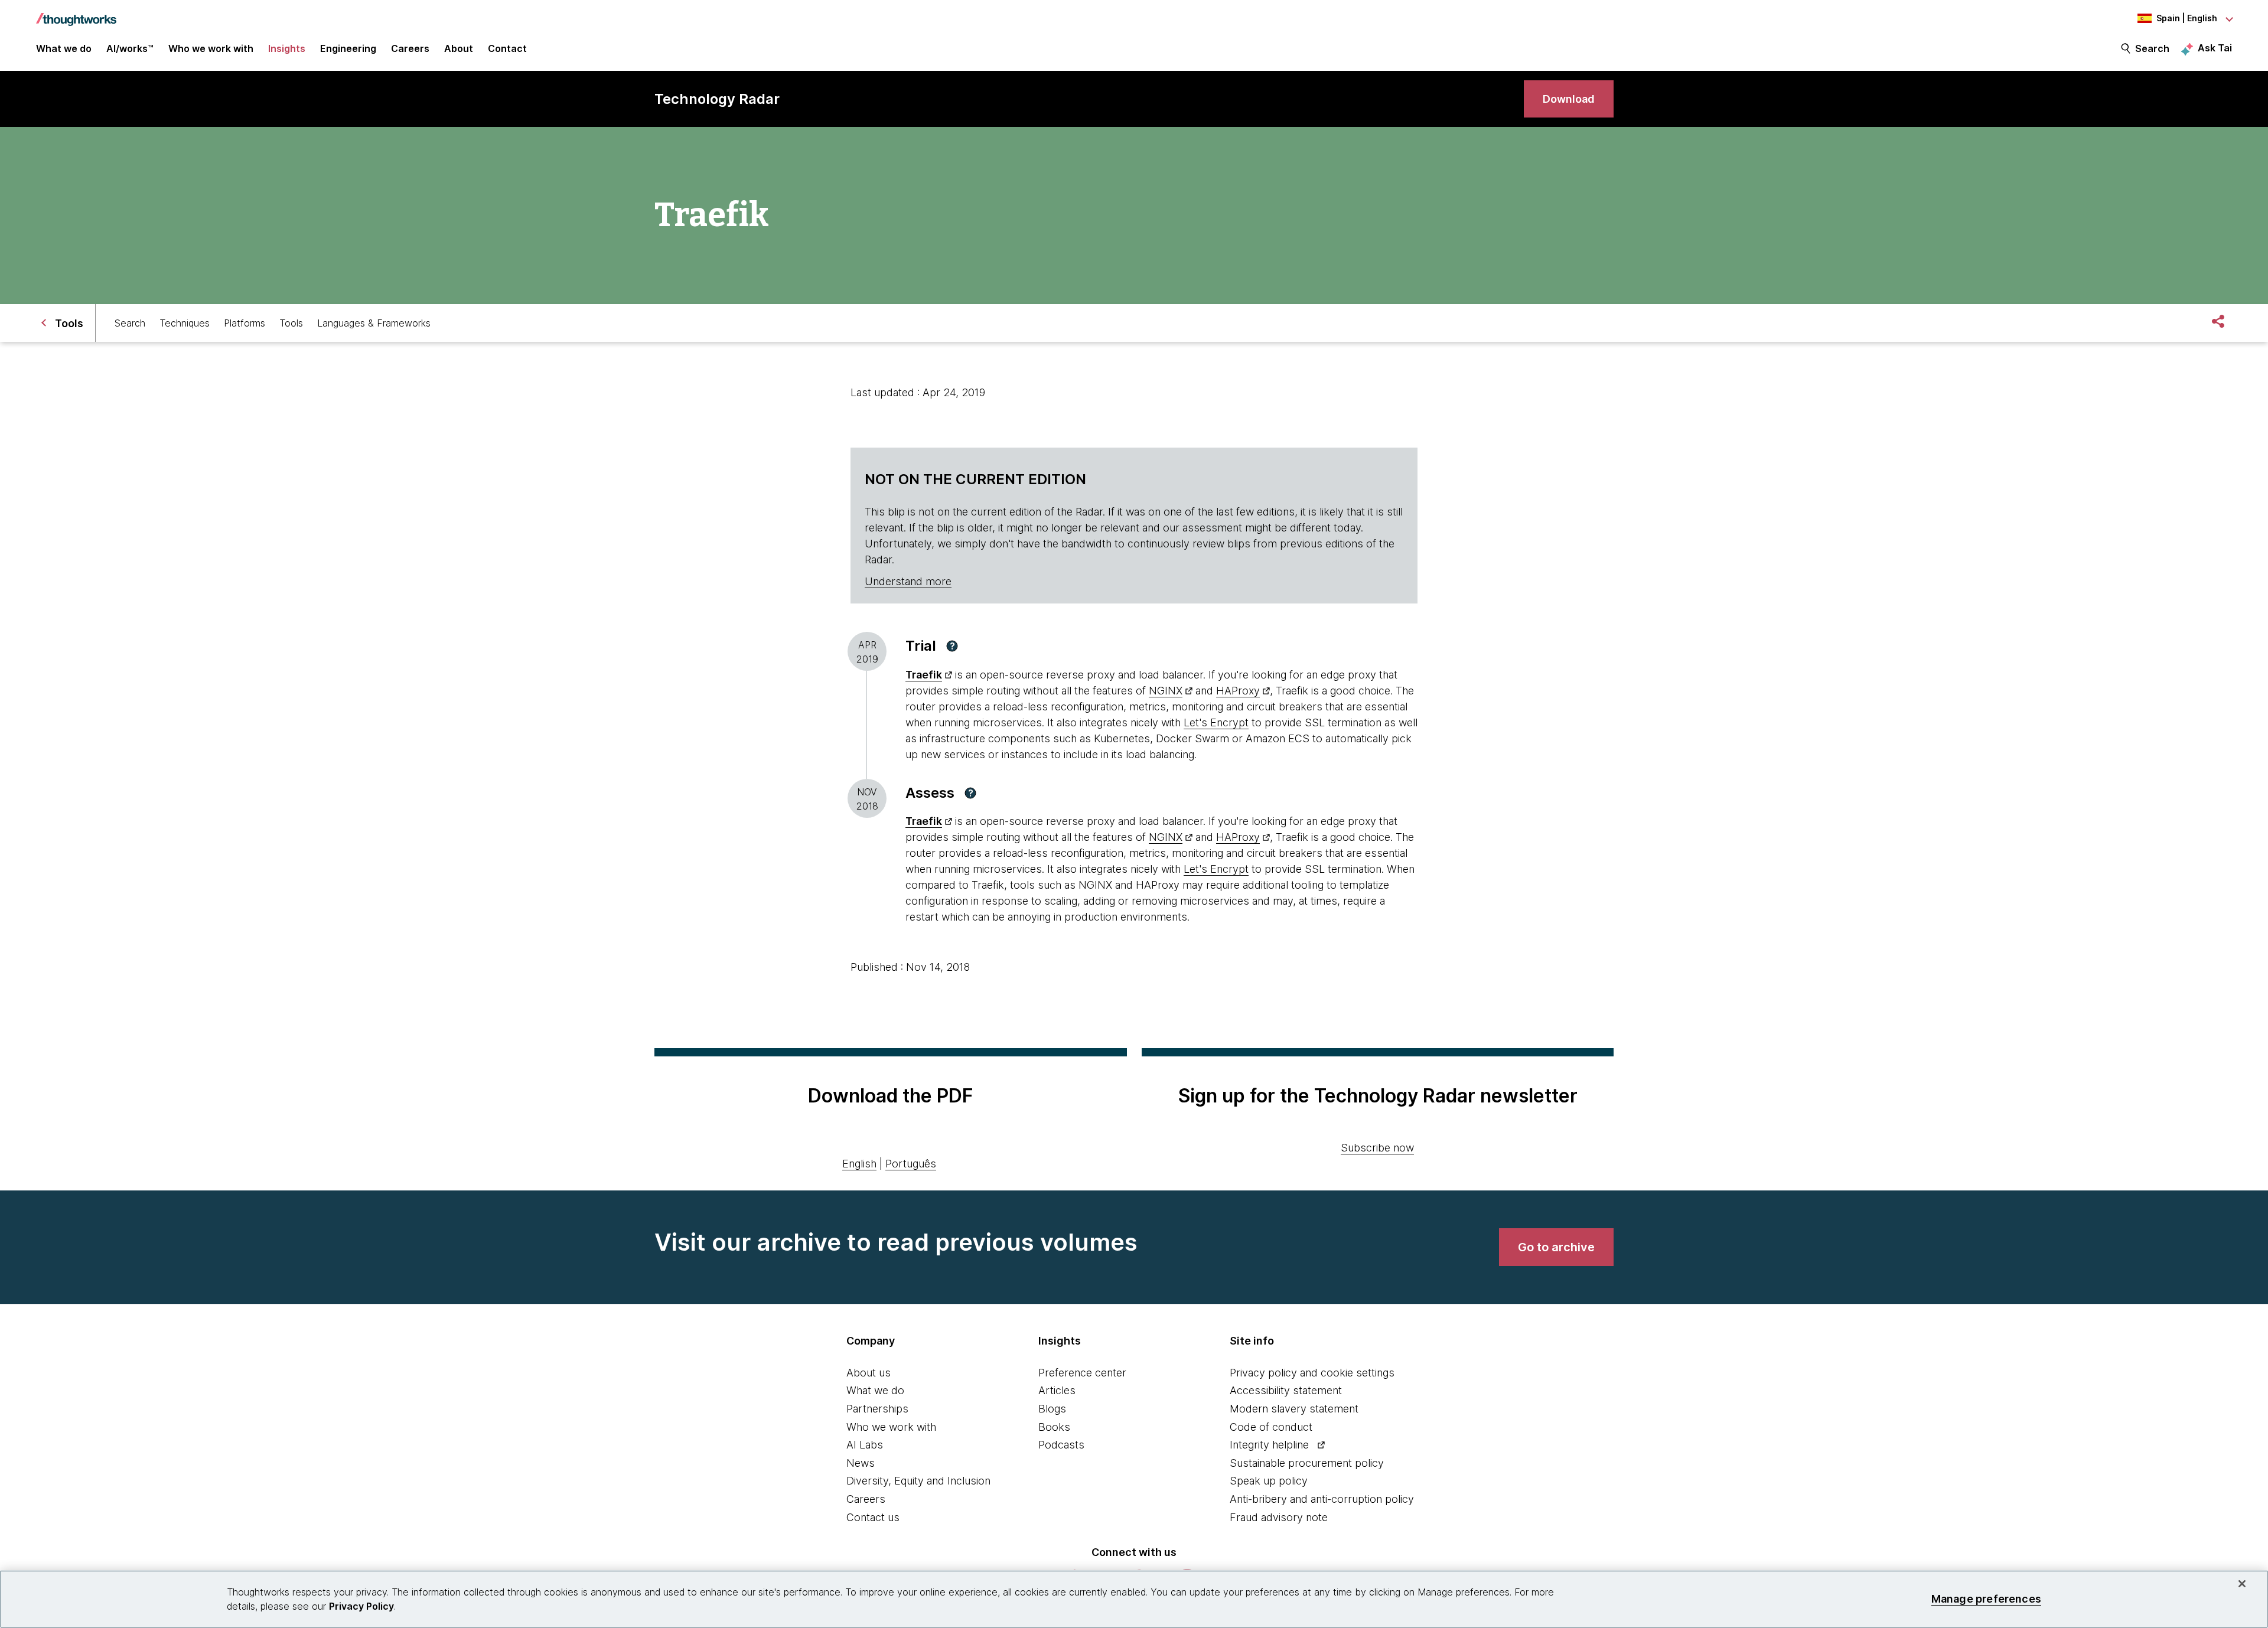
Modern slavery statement (1294, 1409)
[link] (1569, 99)
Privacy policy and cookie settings (1312, 1373)
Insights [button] (287, 48)
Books (1054, 1427)
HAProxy (1238, 691)
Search (2152, 48)
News (861, 1463)
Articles (1057, 1390)
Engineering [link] (348, 48)
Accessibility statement (1286, 1390)
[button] (952, 646)
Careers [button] (410, 48)
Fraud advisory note (1279, 1517)
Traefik (924, 675)
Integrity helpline (1269, 1445)
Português (911, 1164)
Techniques (185, 323)
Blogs (1052, 1409)
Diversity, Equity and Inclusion (918, 1481)
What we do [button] (64, 48)
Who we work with (891, 1427)
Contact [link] (507, 48)
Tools (291, 323)
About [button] (459, 48)
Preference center (1082, 1373)
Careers (866, 1499)
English (859, 1164)
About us (869, 1373)
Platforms (245, 323)
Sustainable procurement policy (1307, 1463)
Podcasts (1061, 1445)
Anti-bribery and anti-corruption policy (1322, 1499)
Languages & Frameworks (374, 323)
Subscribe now (1377, 1148)
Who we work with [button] (211, 48)
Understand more (908, 581)
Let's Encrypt (1216, 722)
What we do (875, 1390)
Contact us (873, 1517)
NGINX (1166, 691)
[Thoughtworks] (76, 14)
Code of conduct (1271, 1427)
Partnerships (877, 1409)
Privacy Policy (361, 1606)
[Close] (2242, 1584)
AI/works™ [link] (130, 48)
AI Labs (865, 1445)
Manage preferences (1986, 1599)
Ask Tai (2215, 48)
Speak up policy (1269, 1481)
